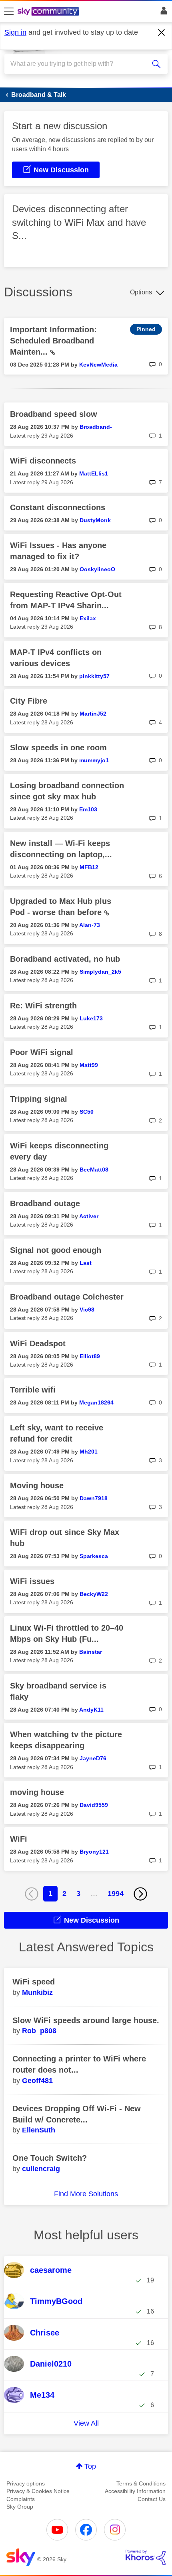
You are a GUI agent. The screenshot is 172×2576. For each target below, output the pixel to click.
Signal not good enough (56, 1250)
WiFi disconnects (43, 461)
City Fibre (29, 701)
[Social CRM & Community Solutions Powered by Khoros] (146, 2557)
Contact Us (152, 2499)
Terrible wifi (33, 1390)
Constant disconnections (58, 507)
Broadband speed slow (54, 414)
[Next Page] (140, 1894)
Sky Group (20, 2507)
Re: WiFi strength (43, 1006)
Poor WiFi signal (42, 1052)
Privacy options (26, 2483)
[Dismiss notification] (162, 33)
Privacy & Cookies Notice (38, 2491)
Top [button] (90, 2466)
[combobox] (78, 64)
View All (86, 2423)
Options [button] (141, 292)
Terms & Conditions (141, 2483)
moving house (37, 1792)
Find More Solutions (86, 2194)
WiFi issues (32, 1581)
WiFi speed (34, 1982)
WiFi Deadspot (38, 1343)
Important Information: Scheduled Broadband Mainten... (53, 341)
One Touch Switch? (50, 2158)
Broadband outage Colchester (67, 1297)
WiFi (19, 1839)
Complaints (21, 2499)
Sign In (162, 13)
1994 (116, 1894)
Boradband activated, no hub (65, 959)
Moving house (37, 1485)
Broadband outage (45, 1203)
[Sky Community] (49, 12)
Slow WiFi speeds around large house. (86, 2020)
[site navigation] (9, 12)
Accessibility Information (135, 2491)
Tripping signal (39, 1099)
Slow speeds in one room (58, 748)
